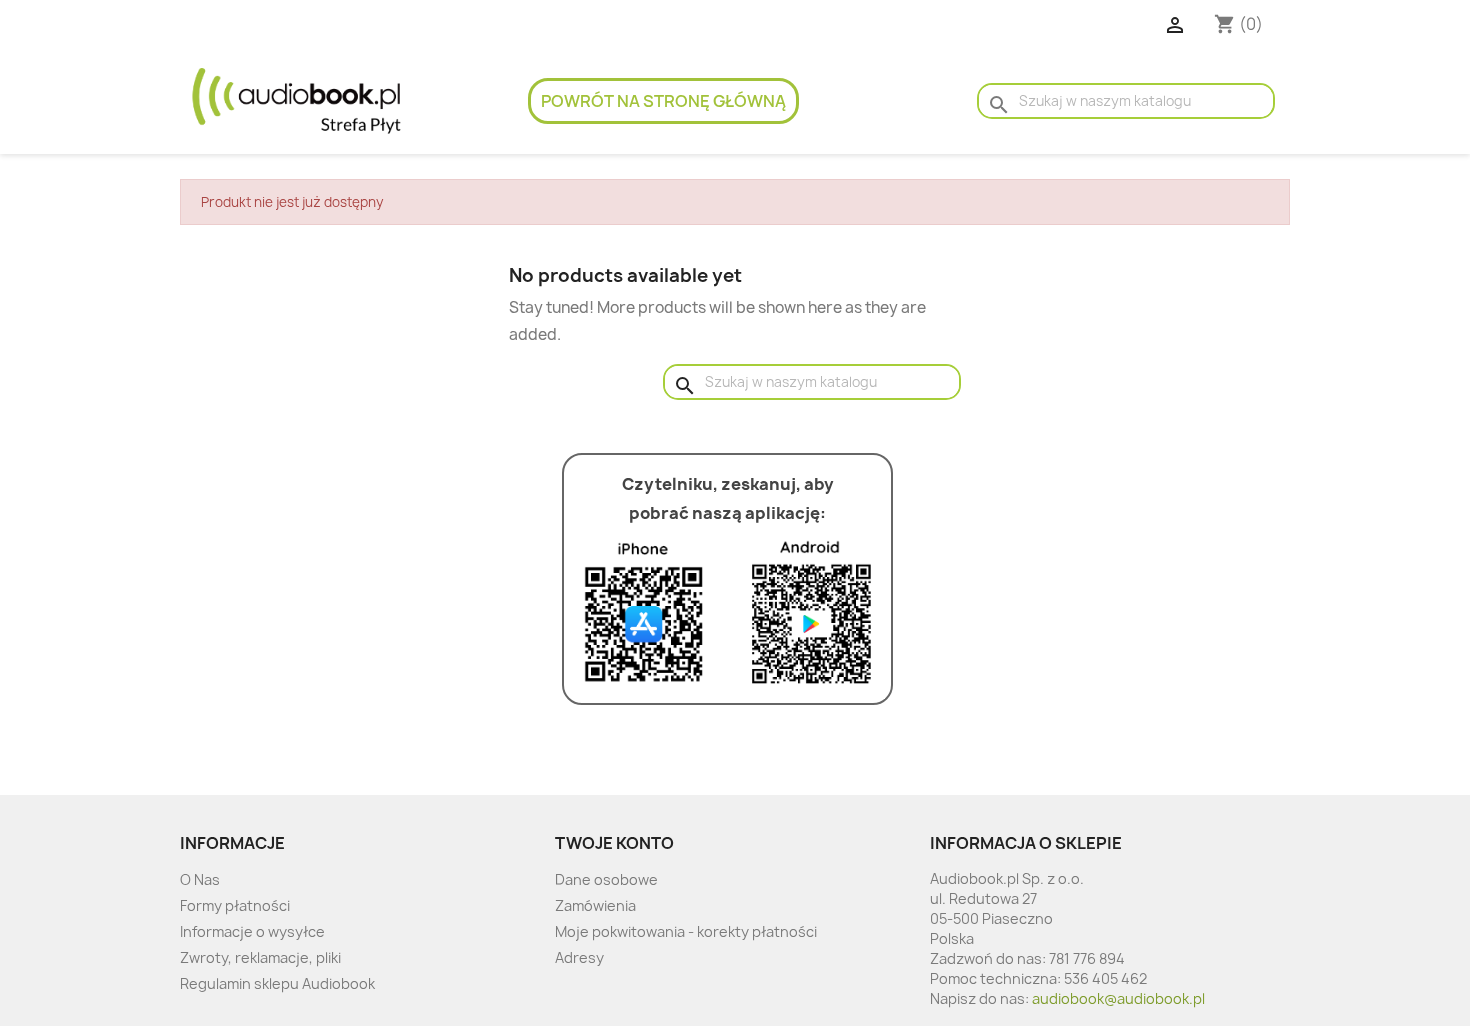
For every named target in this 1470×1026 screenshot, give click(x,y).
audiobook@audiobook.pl (1118, 998)
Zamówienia (595, 905)
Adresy (579, 957)
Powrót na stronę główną (663, 101)
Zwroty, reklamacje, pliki (260, 957)
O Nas (200, 879)
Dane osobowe (606, 879)
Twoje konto (614, 843)
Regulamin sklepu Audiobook (277, 983)
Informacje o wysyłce (252, 931)
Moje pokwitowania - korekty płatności (686, 931)
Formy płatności (235, 905)
